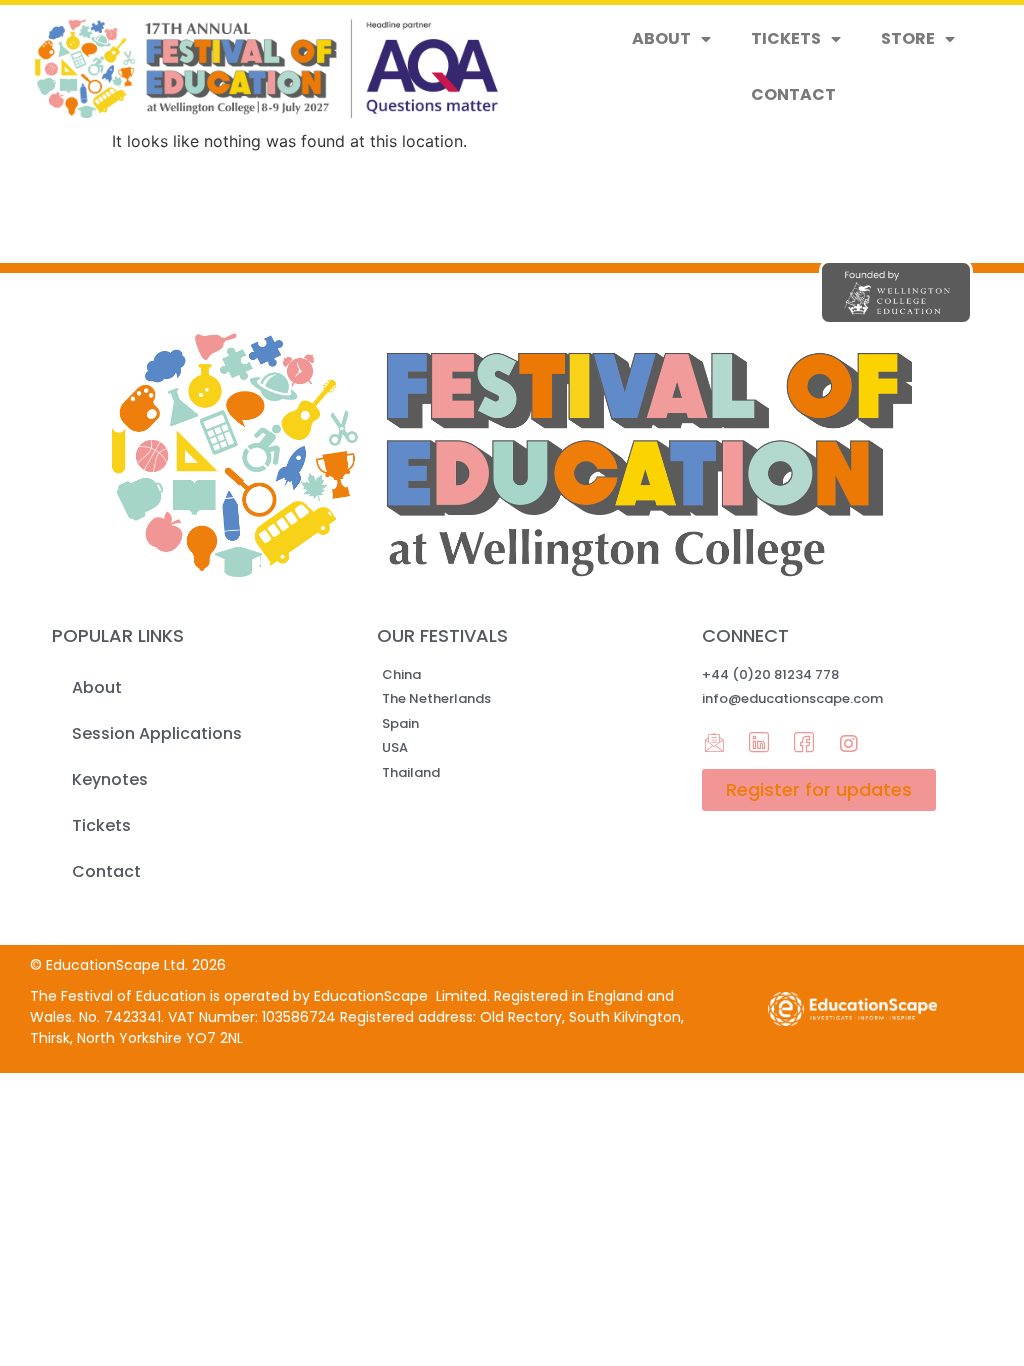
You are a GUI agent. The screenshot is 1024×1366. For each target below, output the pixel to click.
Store (908, 38)
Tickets (786, 38)
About (661, 38)
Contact (793, 94)
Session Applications (157, 733)
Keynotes (110, 779)
